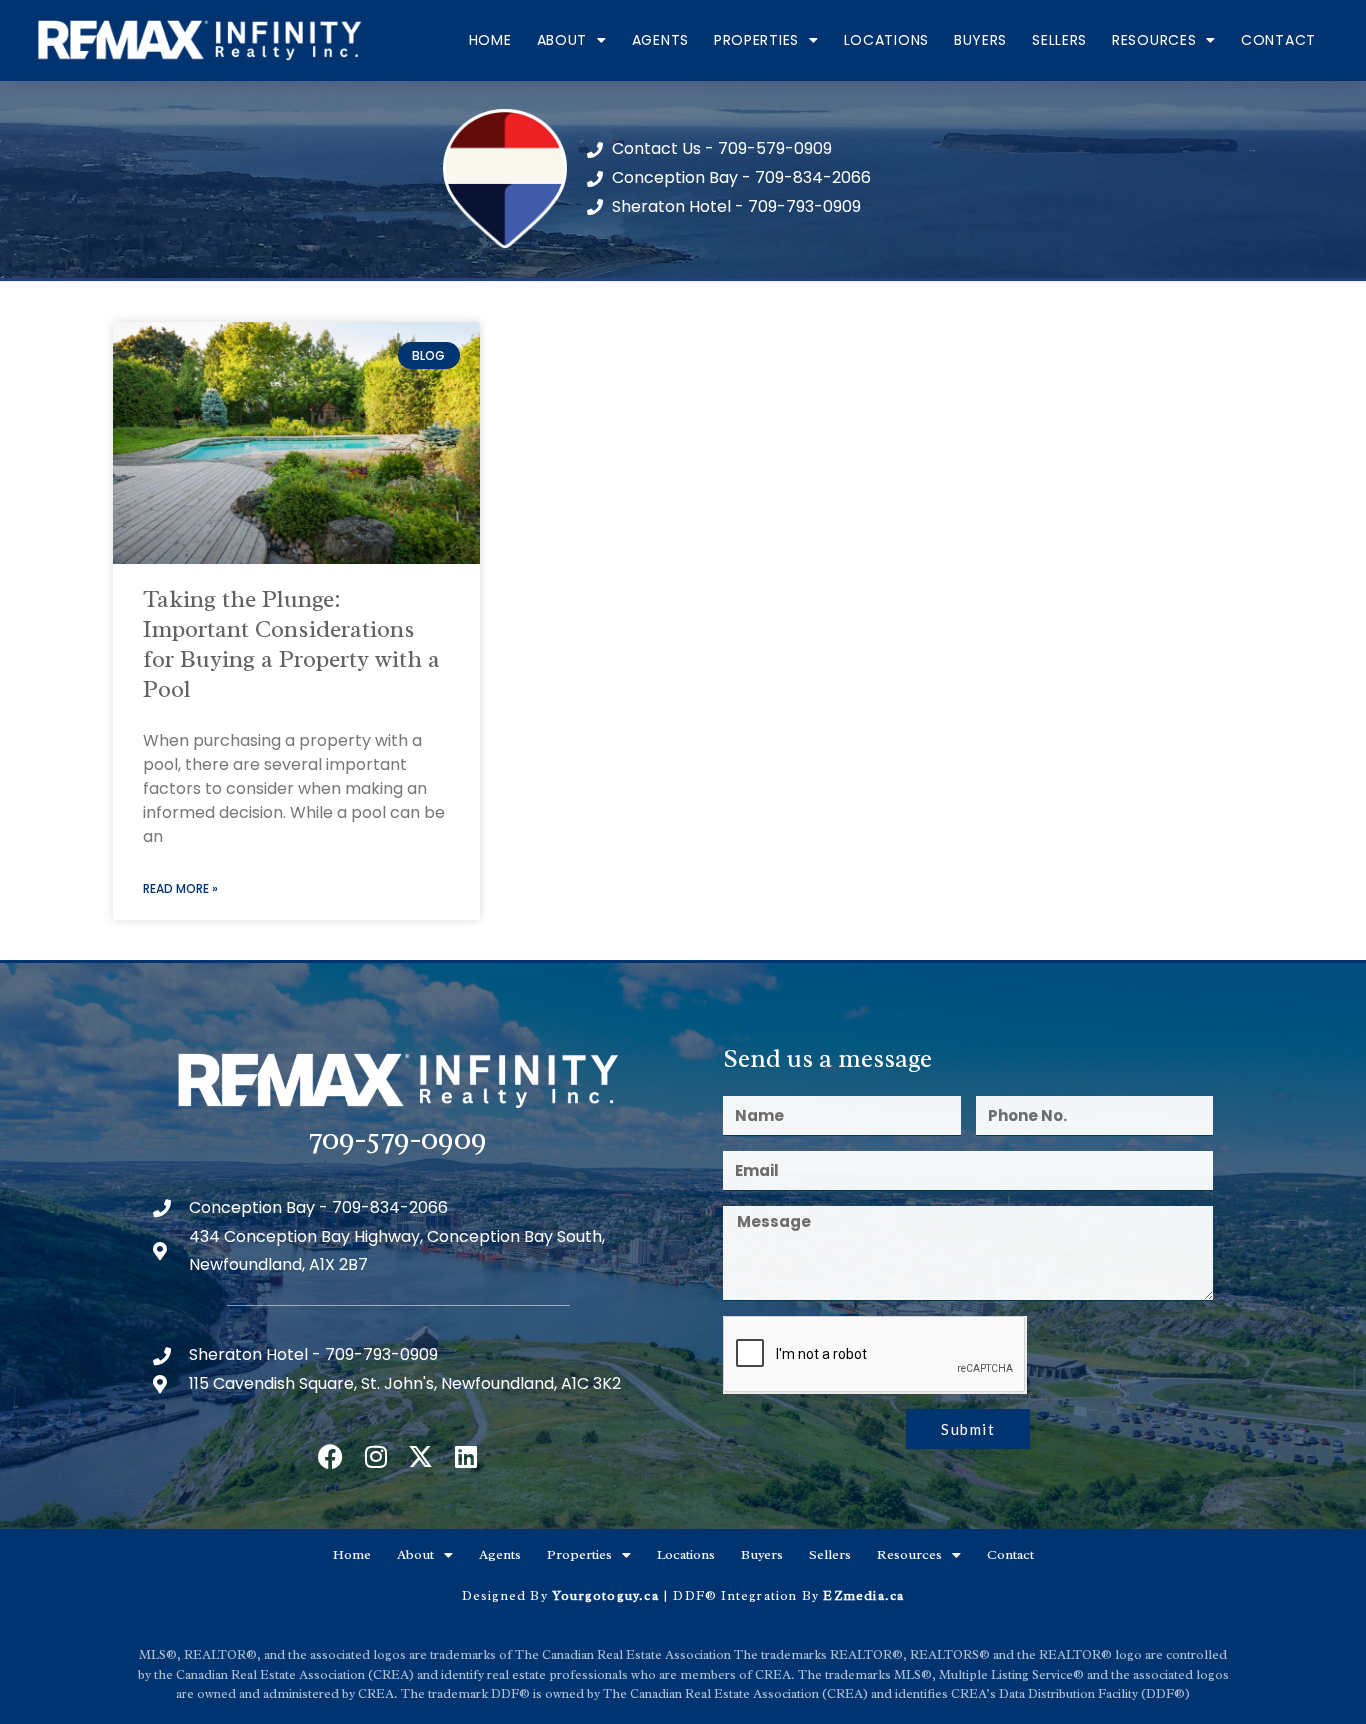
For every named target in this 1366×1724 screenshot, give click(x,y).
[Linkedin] (465, 1456)
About (562, 40)
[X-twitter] (420, 1456)
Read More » (180, 888)
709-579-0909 (398, 1138)
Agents (660, 40)
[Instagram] (375, 1456)
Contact (1278, 40)
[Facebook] (330, 1456)
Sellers (1059, 40)
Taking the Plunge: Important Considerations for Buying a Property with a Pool (291, 644)
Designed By (507, 1595)
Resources (1154, 40)
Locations (886, 40)
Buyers (980, 40)
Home (490, 40)
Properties (756, 40)
